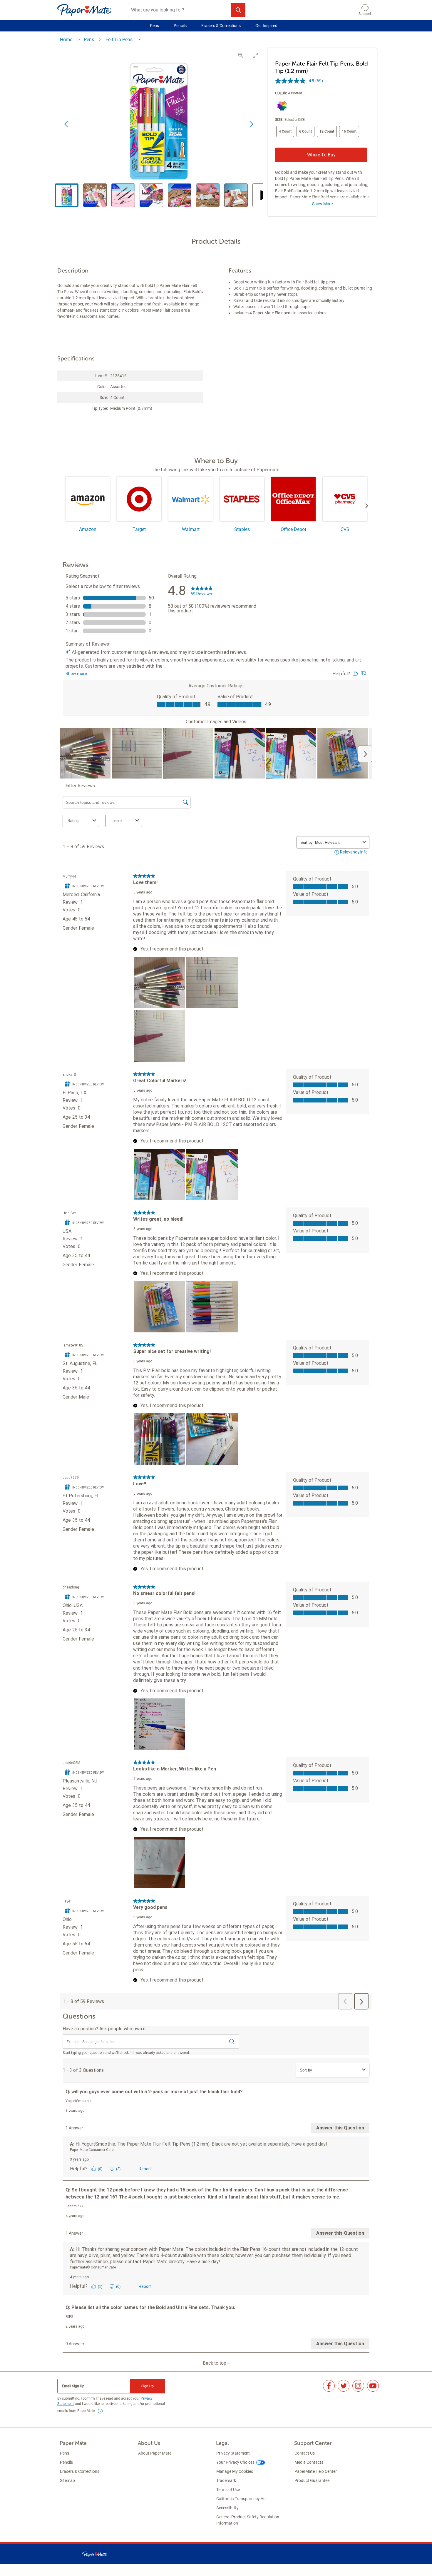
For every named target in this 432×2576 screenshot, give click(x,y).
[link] (100, 2411)
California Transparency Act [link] (242, 2499)
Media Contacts (309, 2462)
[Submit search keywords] (238, 10)
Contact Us (305, 2453)
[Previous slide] (67, 124)
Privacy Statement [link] (233, 2453)
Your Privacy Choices (235, 2462)
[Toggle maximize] (255, 55)
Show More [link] (322, 204)
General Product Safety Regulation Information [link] (248, 2520)
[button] (365, 10)
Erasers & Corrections (221, 26)
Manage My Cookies (235, 2471)
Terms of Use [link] (228, 2490)
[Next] (367, 506)
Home (67, 40)
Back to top (215, 2363)
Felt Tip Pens (120, 40)
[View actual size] (241, 55)
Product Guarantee (312, 2480)
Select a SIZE (295, 120)
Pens (154, 26)
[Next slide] (251, 124)
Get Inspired (266, 26)
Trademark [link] (226, 2480)
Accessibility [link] (227, 2508)
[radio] (281, 106)
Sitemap (67, 2480)
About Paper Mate (155, 2453)
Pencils (180, 26)
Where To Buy (321, 155)
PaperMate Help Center (316, 2471)
